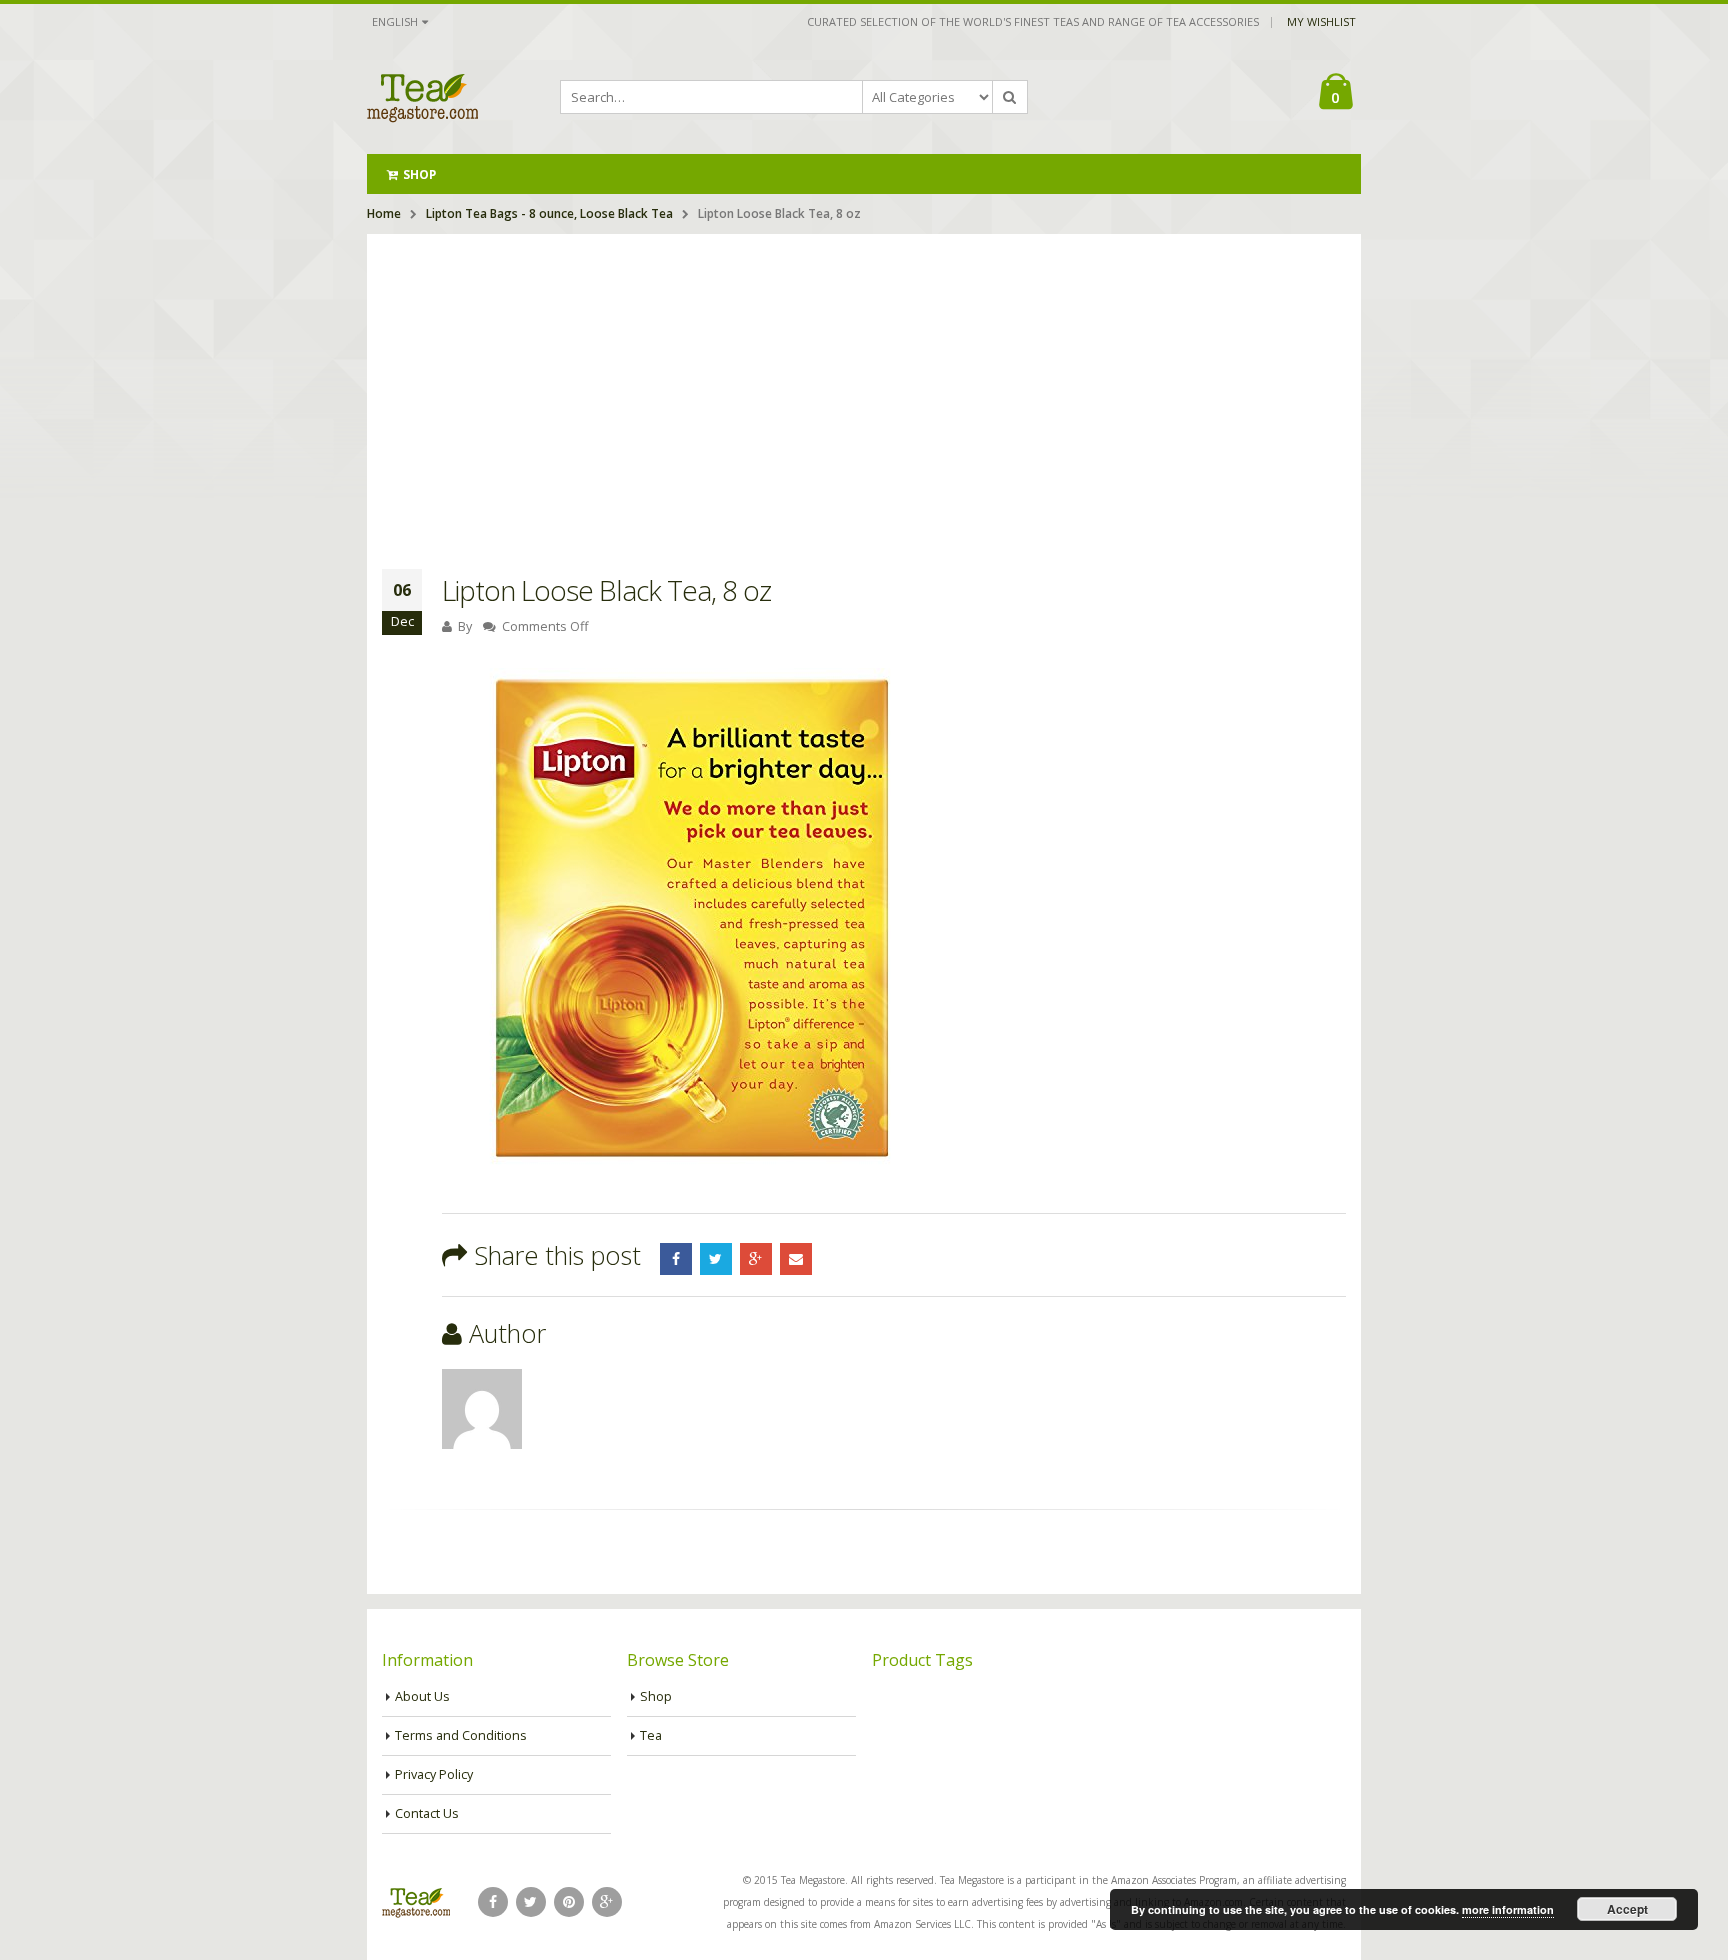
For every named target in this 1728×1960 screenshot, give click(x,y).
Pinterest (569, 1902)
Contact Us (427, 1813)
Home (384, 213)
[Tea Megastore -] (422, 97)
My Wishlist (1321, 21)
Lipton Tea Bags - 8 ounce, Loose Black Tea (549, 213)
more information (1508, 1909)
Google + (756, 1259)
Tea (651, 1735)
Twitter (716, 1259)
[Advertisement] (864, 384)
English (395, 21)
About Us (422, 1696)
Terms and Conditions (461, 1735)
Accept (1627, 1909)
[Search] (1010, 97)
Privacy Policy (434, 1774)
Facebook (676, 1259)
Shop (419, 174)
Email (796, 1259)
